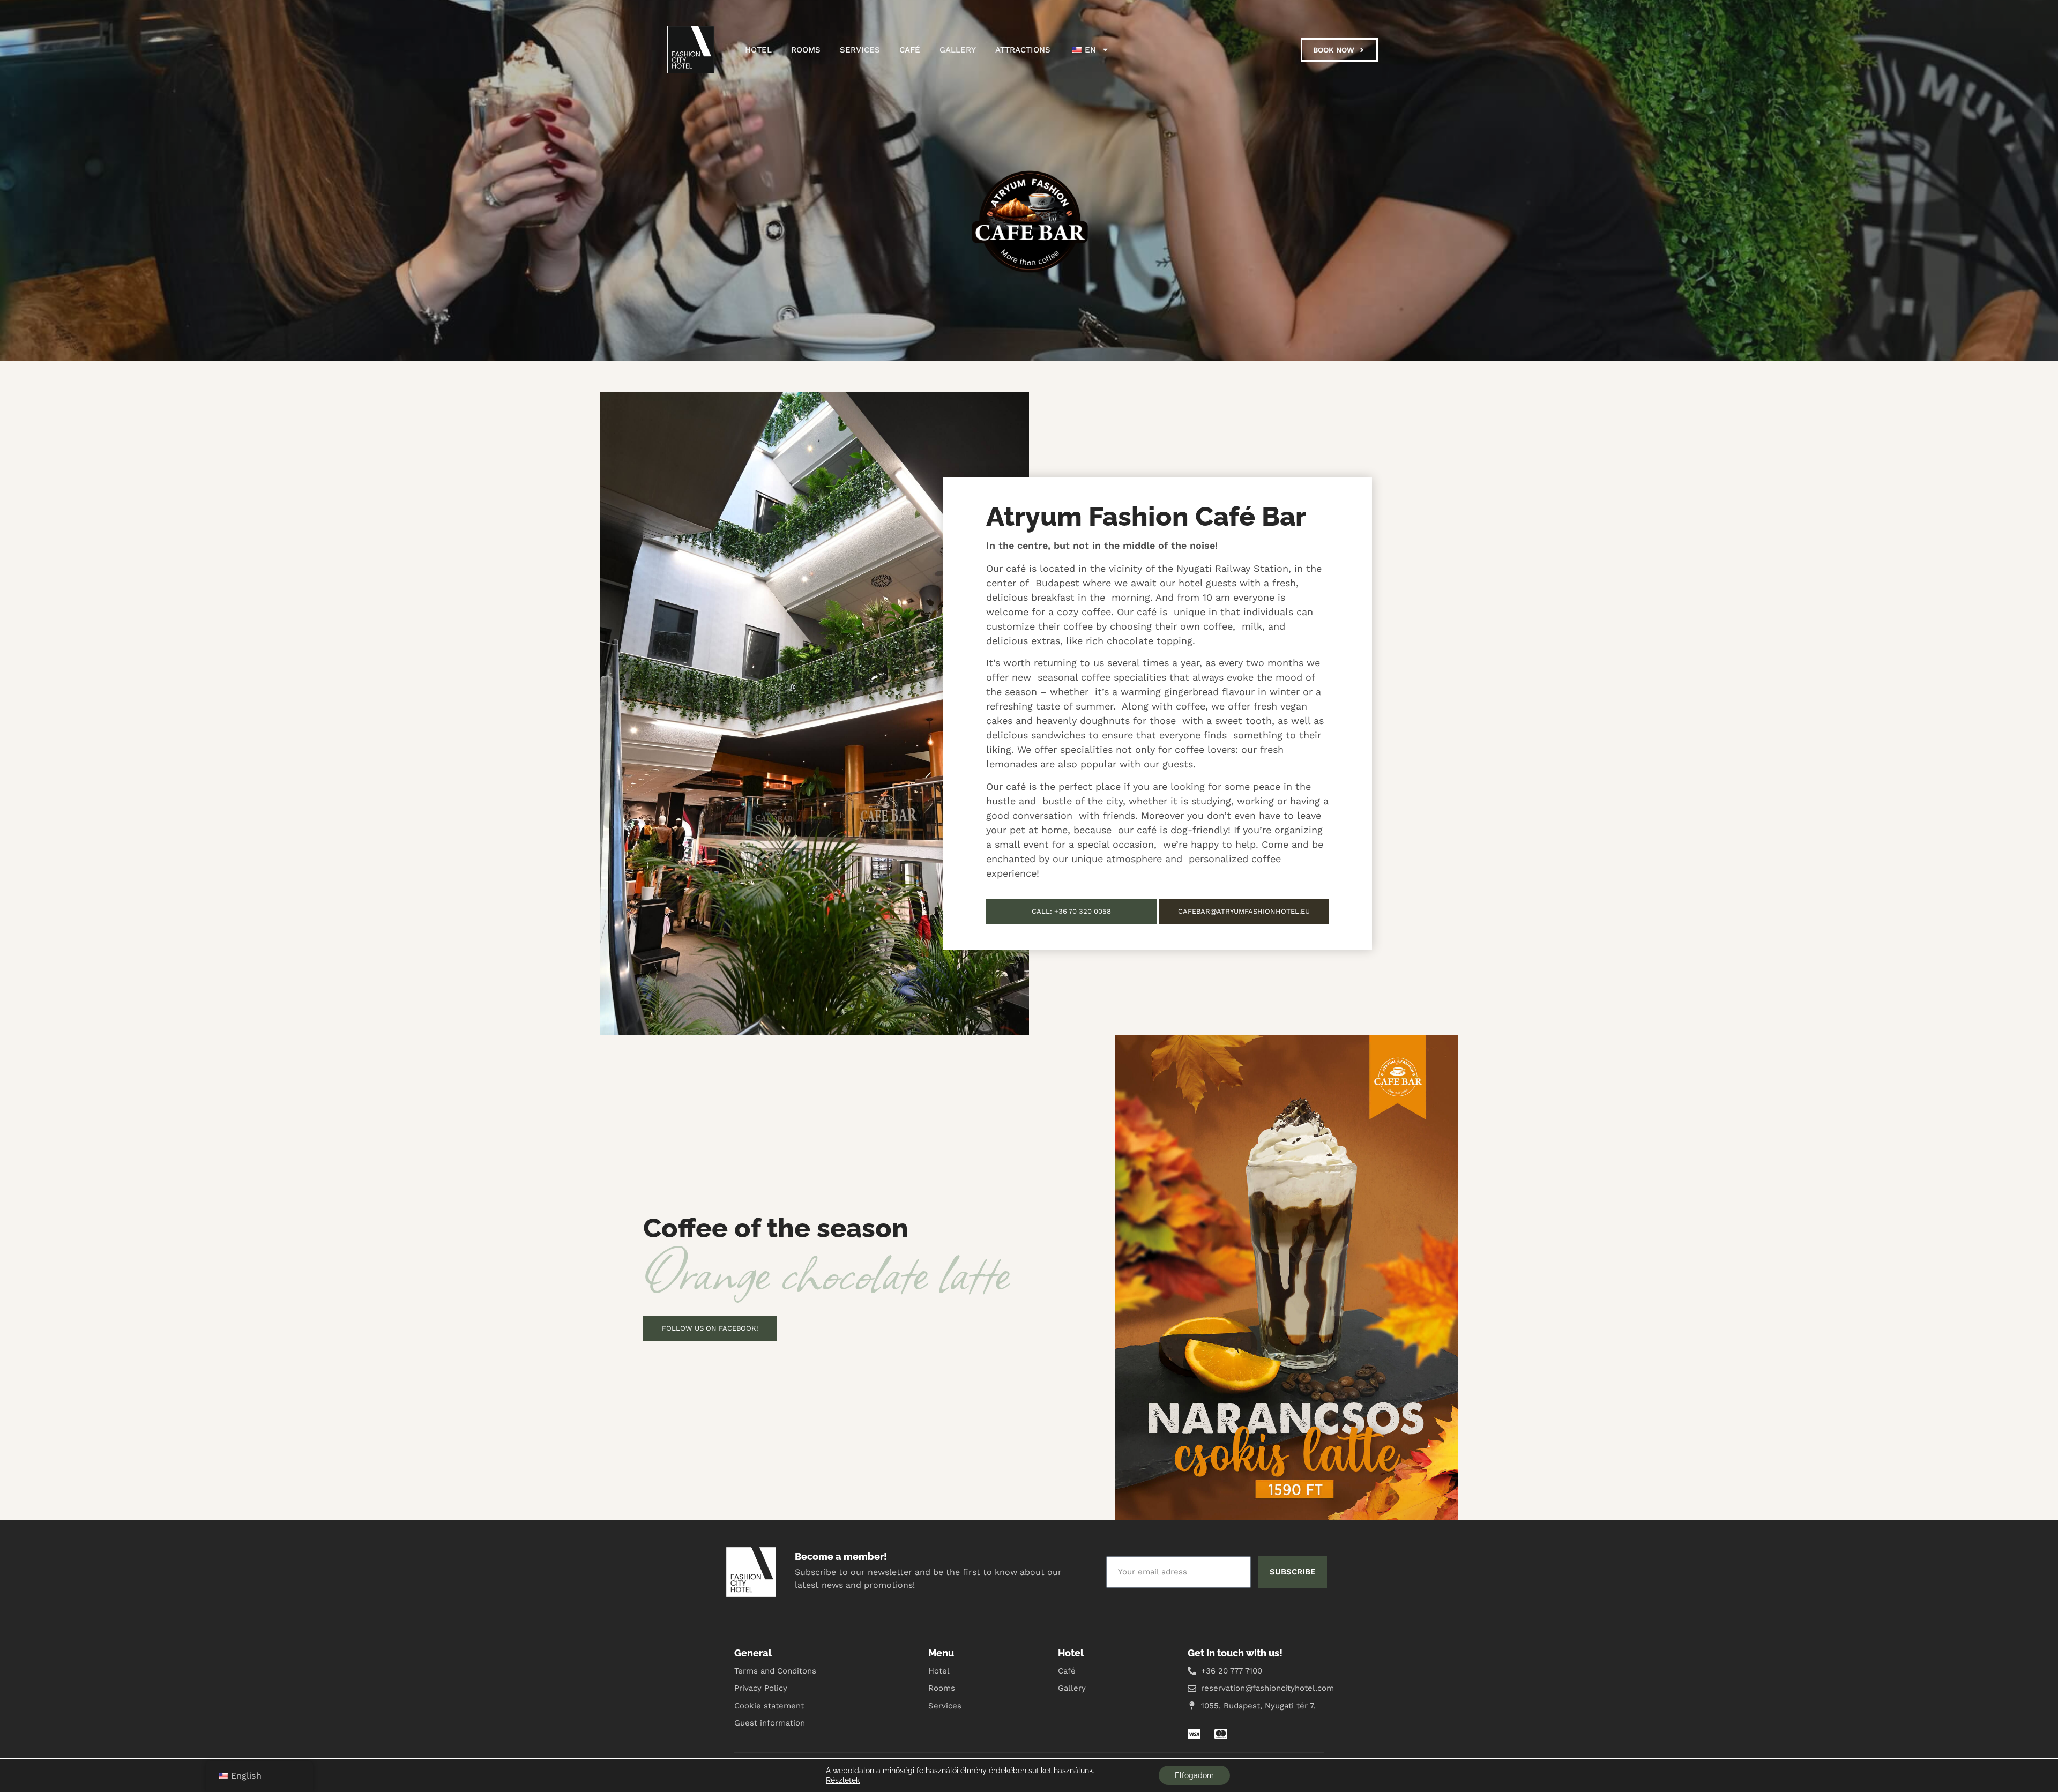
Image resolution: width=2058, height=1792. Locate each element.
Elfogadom (1194, 1775)
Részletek (843, 1780)
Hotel (758, 50)
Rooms (806, 50)
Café (910, 50)
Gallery (958, 50)
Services (860, 50)
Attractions (1023, 50)
